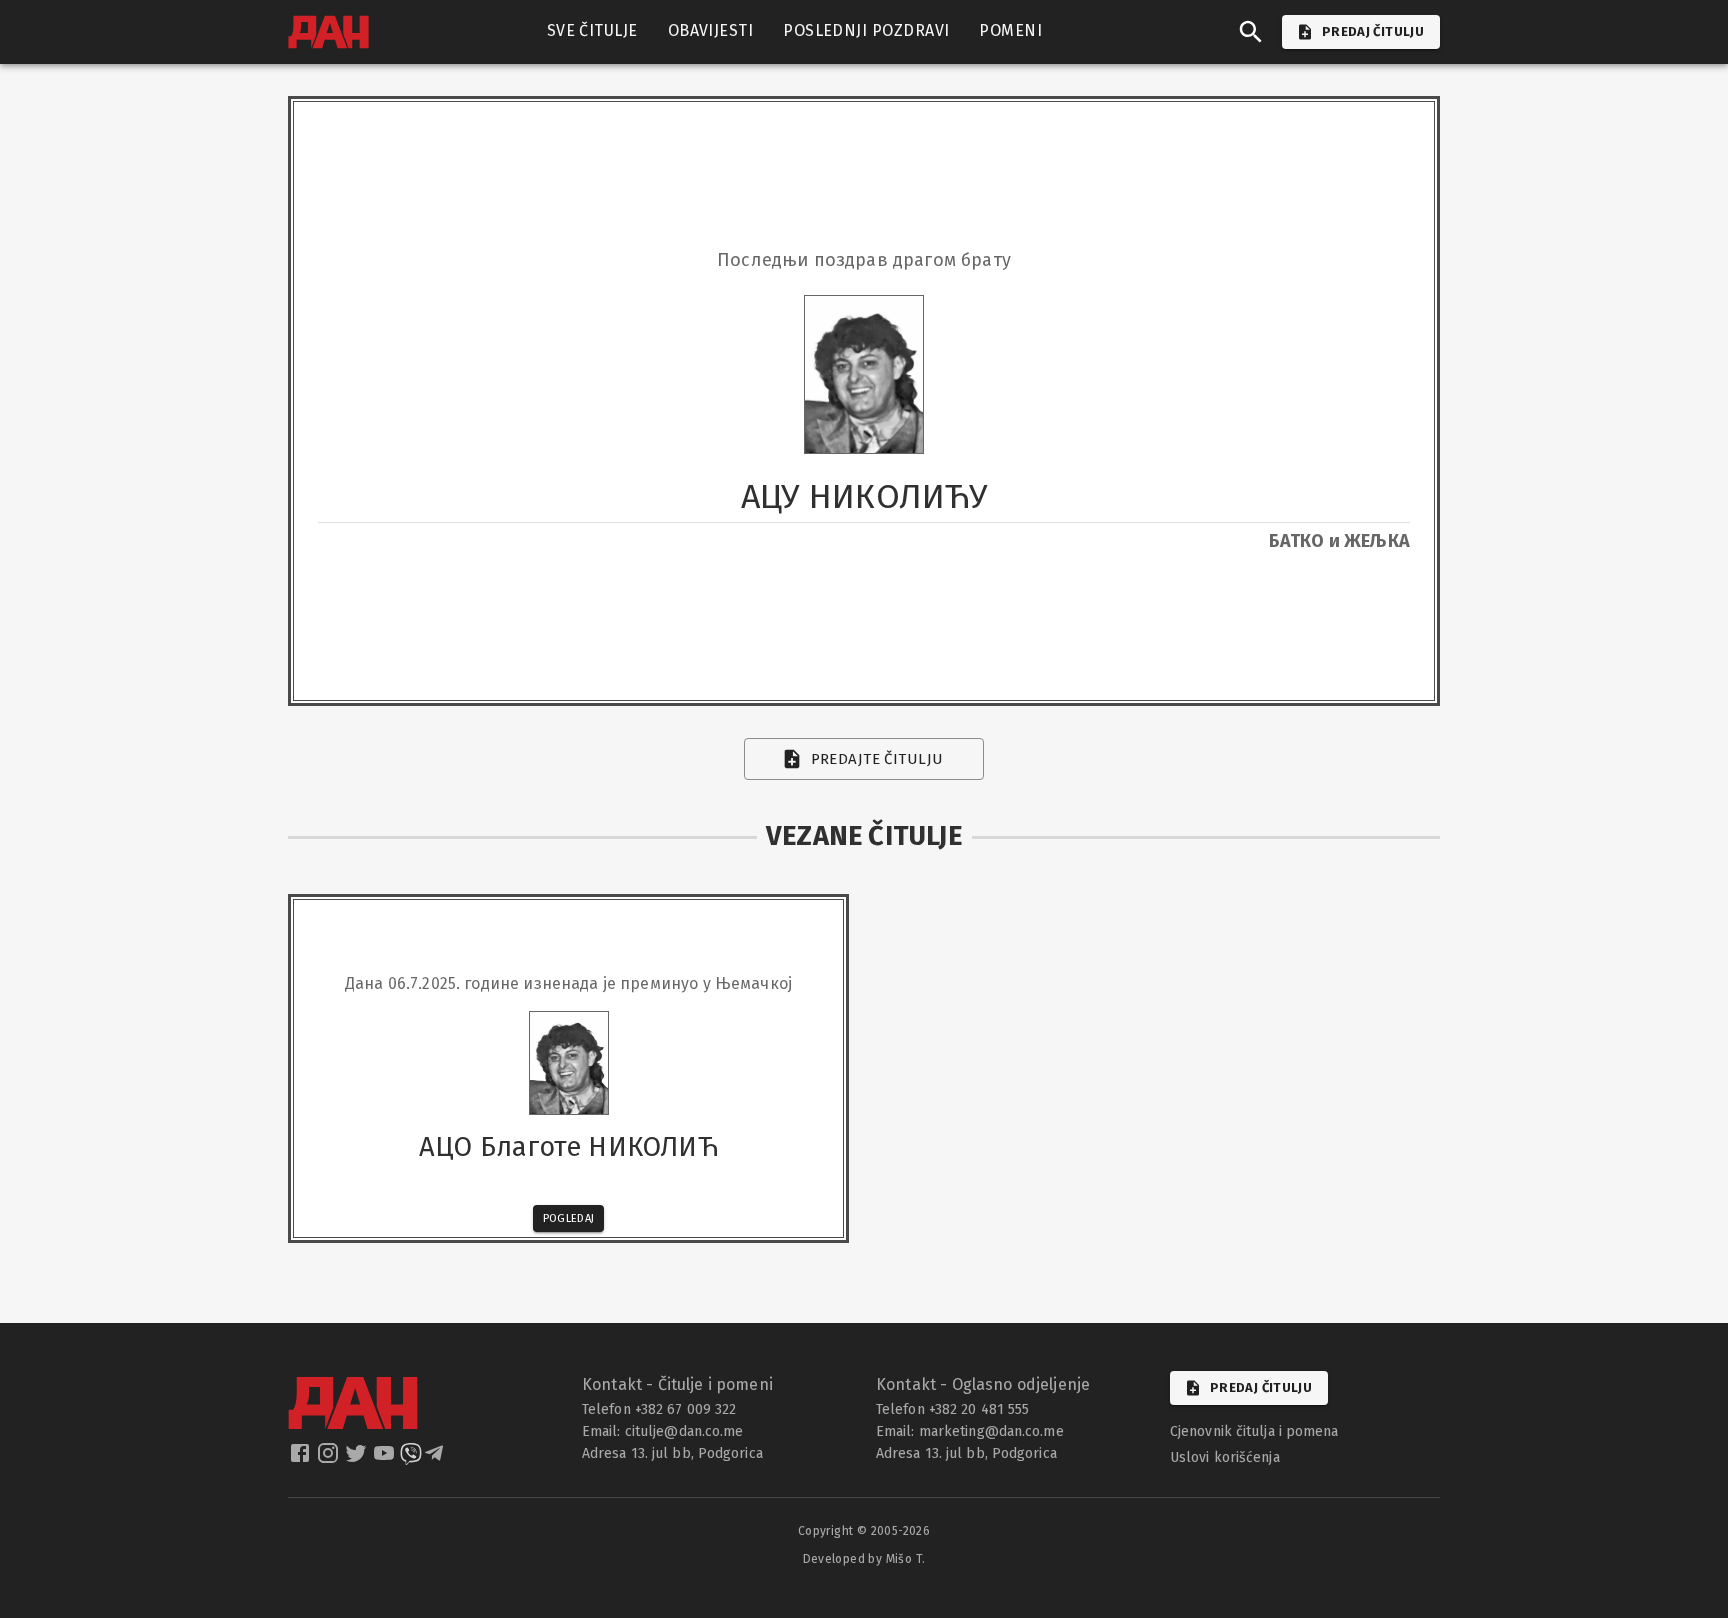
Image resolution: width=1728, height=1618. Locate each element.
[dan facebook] (302, 1459)
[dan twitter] (358, 1459)
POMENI (1010, 30)
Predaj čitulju (1261, 1387)
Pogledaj (569, 1218)
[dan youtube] (386, 1459)
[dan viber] (411, 1459)
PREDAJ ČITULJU (1373, 31)
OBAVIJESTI (711, 30)
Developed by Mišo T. (864, 1559)
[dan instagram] (330, 1459)
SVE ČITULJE (592, 30)
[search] (1251, 32)
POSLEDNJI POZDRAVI (866, 30)
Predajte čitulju (877, 759)
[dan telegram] (436, 1459)
